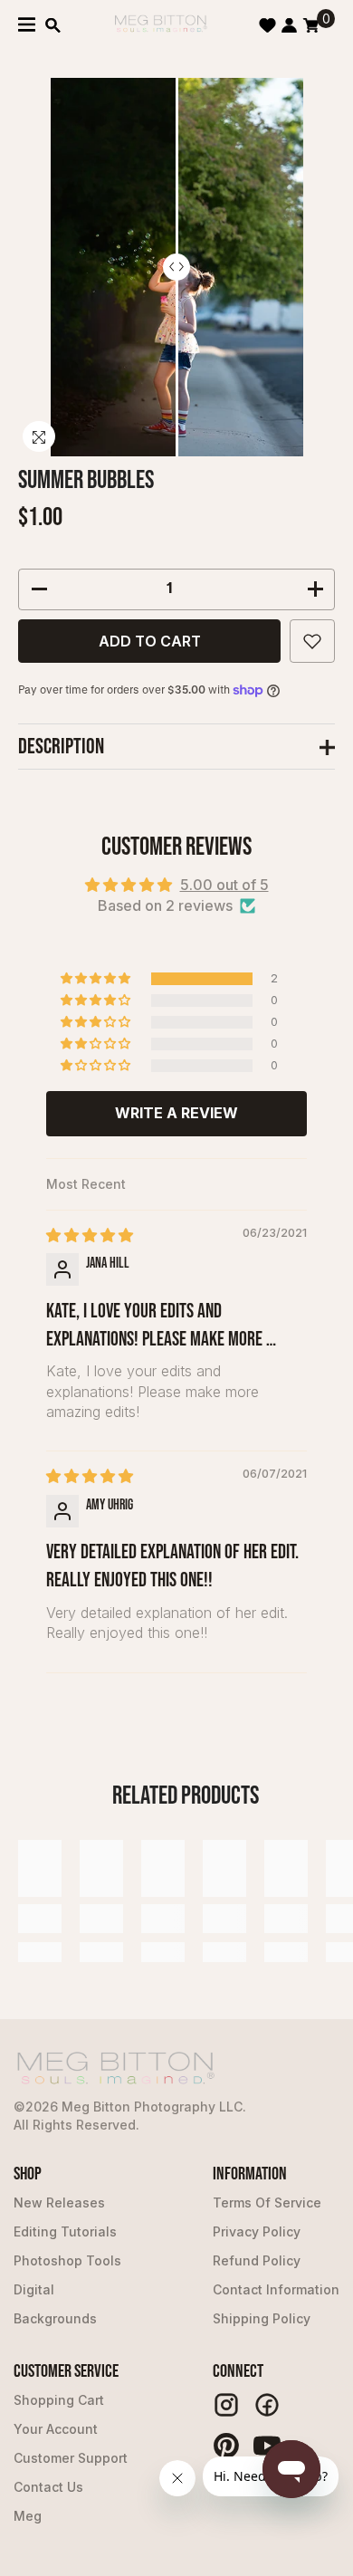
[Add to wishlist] (312, 641)
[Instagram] (226, 2405)
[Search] (53, 25)
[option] (177, 267)
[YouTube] (267, 2446)
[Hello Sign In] (289, 25)
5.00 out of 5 (224, 885)
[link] (40, 1919)
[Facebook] (267, 2405)
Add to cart (150, 641)
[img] (90, 1235)
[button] (97, 979)
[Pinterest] (226, 2446)
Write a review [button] (176, 1113)
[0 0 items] (311, 25)
